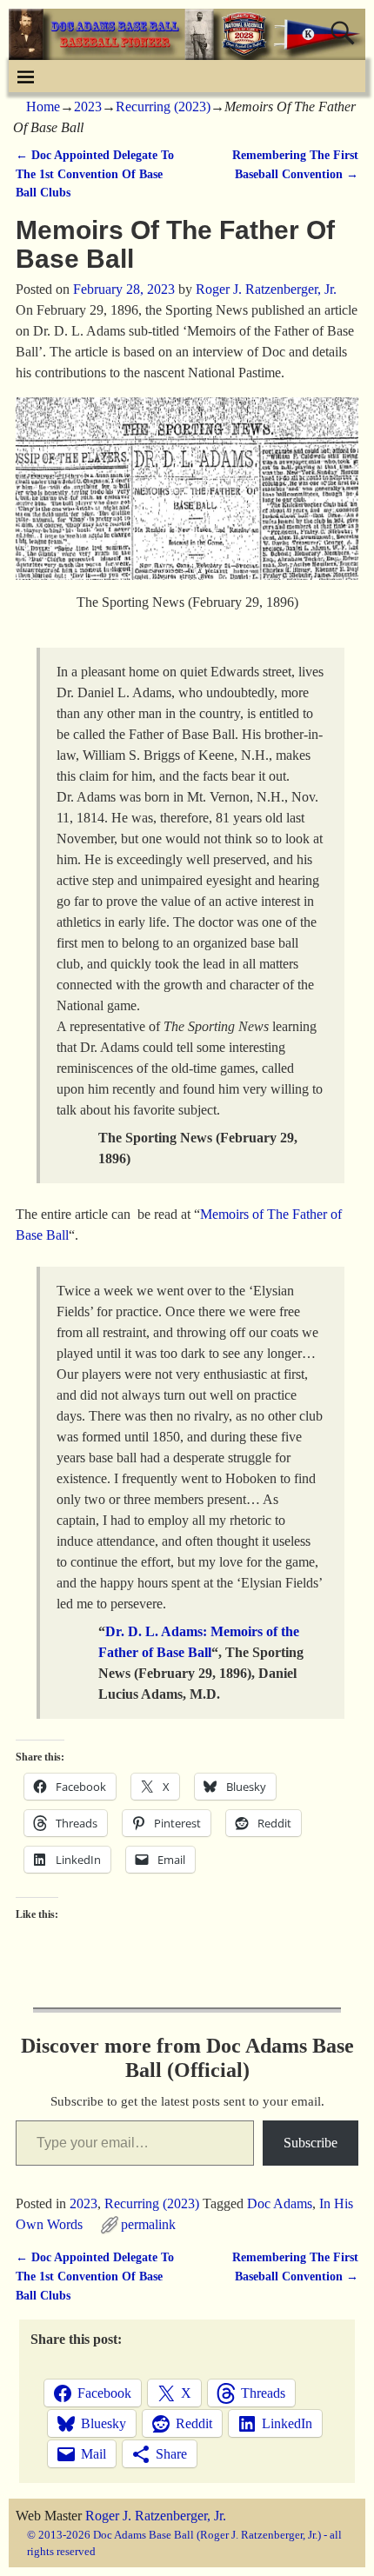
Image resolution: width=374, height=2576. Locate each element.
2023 (88, 107)
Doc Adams (280, 2203)
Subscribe (311, 2143)
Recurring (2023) (163, 107)
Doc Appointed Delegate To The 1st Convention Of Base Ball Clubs (95, 173)
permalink (148, 2224)
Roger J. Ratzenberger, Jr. (156, 2516)
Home (43, 107)
